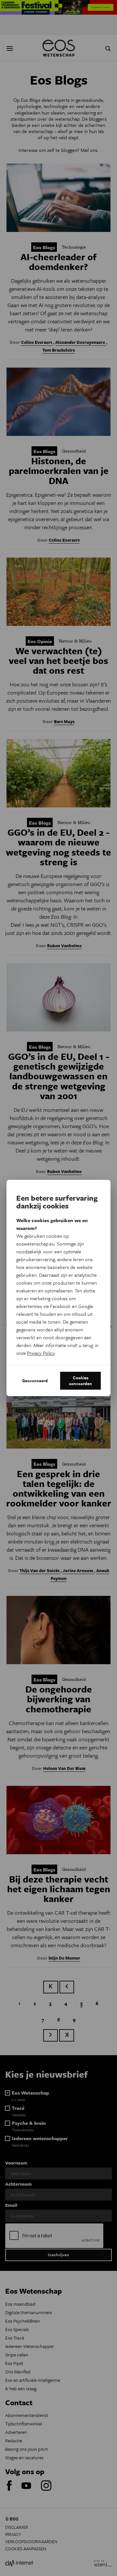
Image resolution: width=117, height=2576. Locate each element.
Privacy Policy (41, 1353)
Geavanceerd (35, 1381)
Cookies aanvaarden (80, 1381)
